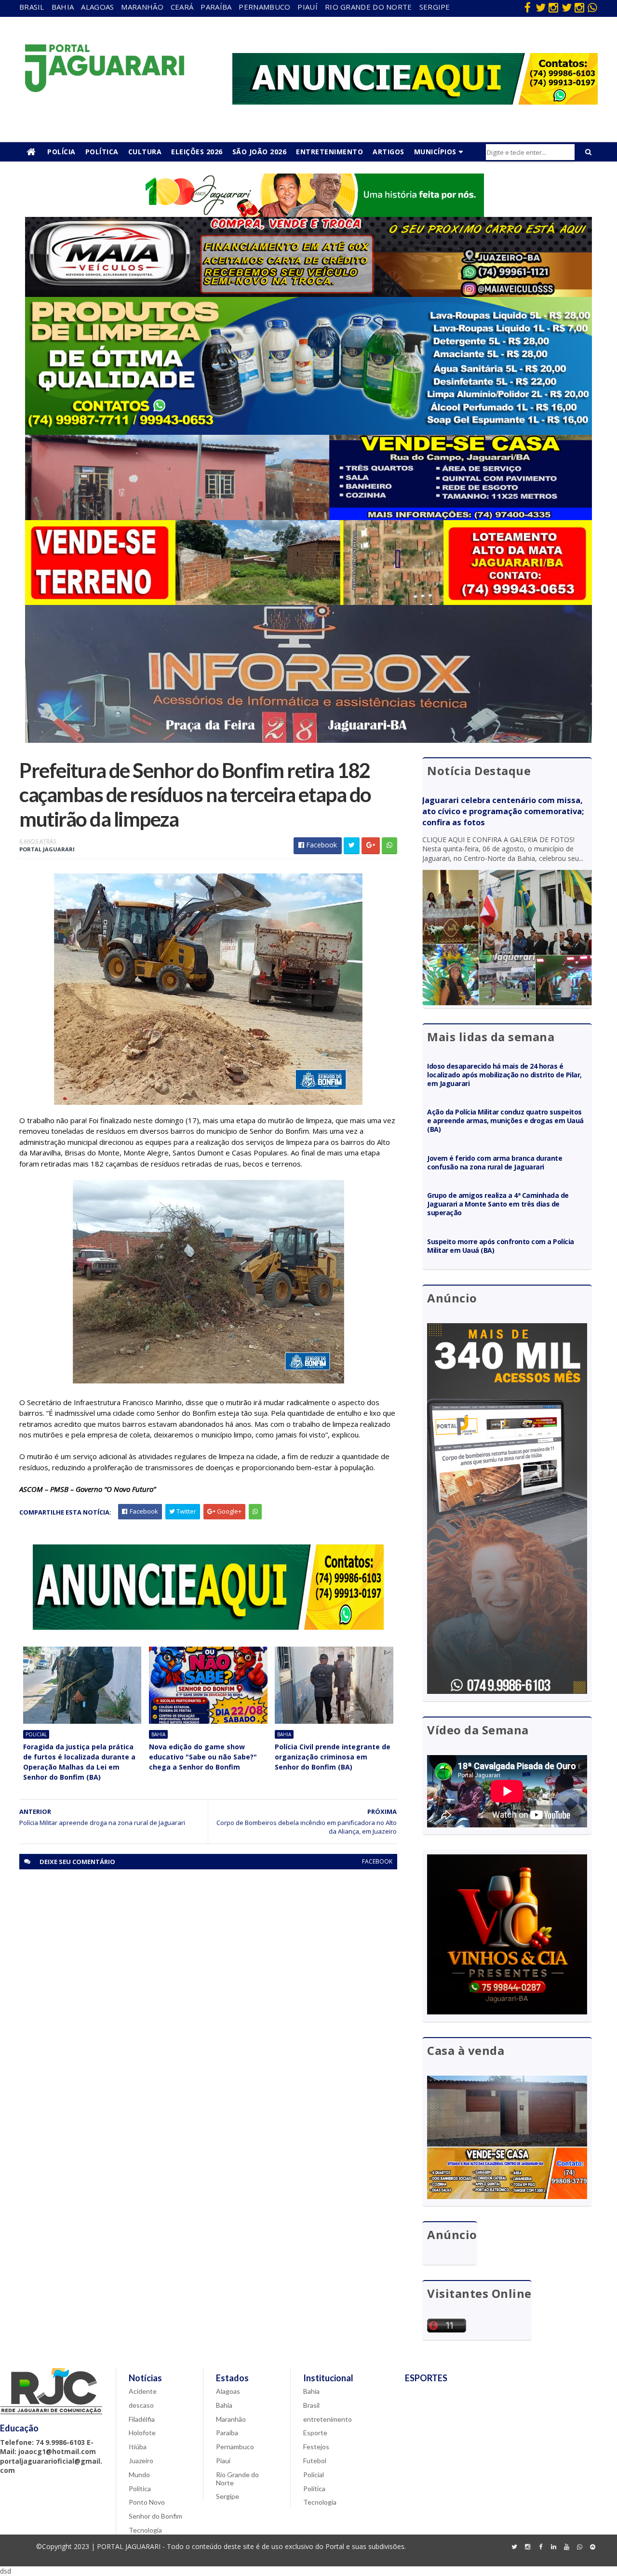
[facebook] (527, 7)
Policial (36, 1734)
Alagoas (97, 7)
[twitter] (540, 7)
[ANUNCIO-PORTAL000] (208, 1627)
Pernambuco (264, 7)
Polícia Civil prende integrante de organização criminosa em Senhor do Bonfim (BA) (333, 1757)
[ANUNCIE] (415, 102)
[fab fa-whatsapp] (592, 7)
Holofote (142, 2433)
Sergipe (435, 7)
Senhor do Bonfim (155, 2516)
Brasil (32, 7)
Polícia (61, 152)
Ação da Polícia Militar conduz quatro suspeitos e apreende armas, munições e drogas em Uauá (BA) (505, 1120)
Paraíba (216, 7)
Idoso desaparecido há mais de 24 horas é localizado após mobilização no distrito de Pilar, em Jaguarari (504, 1075)
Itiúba (138, 2447)
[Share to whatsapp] (389, 846)
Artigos (389, 152)
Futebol (315, 2461)
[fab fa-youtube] (566, 2547)
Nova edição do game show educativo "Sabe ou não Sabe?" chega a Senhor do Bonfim (203, 1757)
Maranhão (142, 7)
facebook (377, 1861)
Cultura (145, 152)
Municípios (435, 152)
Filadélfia (142, 2419)
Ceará (182, 7)
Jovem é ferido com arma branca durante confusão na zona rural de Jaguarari (495, 1162)
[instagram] (553, 7)
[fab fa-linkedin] (553, 2547)
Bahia (63, 7)
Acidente (143, 2391)
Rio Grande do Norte (369, 7)
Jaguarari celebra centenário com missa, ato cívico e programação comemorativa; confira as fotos (503, 811)
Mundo (139, 2475)
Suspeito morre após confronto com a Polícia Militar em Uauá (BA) (501, 1246)
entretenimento (328, 2419)
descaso (141, 2405)
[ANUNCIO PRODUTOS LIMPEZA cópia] (308, 432)
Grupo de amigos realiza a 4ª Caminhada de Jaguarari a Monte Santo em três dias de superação (498, 1204)
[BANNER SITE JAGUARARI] (308, 214)
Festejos (316, 2447)
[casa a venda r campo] (308, 517)
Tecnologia (145, 2530)
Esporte (315, 2433)
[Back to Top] (592, 2547)
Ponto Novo (147, 2502)
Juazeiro (141, 2461)
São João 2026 (260, 152)
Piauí (308, 7)
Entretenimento (329, 152)
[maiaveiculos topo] (308, 294)
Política (102, 152)
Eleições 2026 (197, 152)
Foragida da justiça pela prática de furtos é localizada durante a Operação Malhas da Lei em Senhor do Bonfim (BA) (79, 1762)
